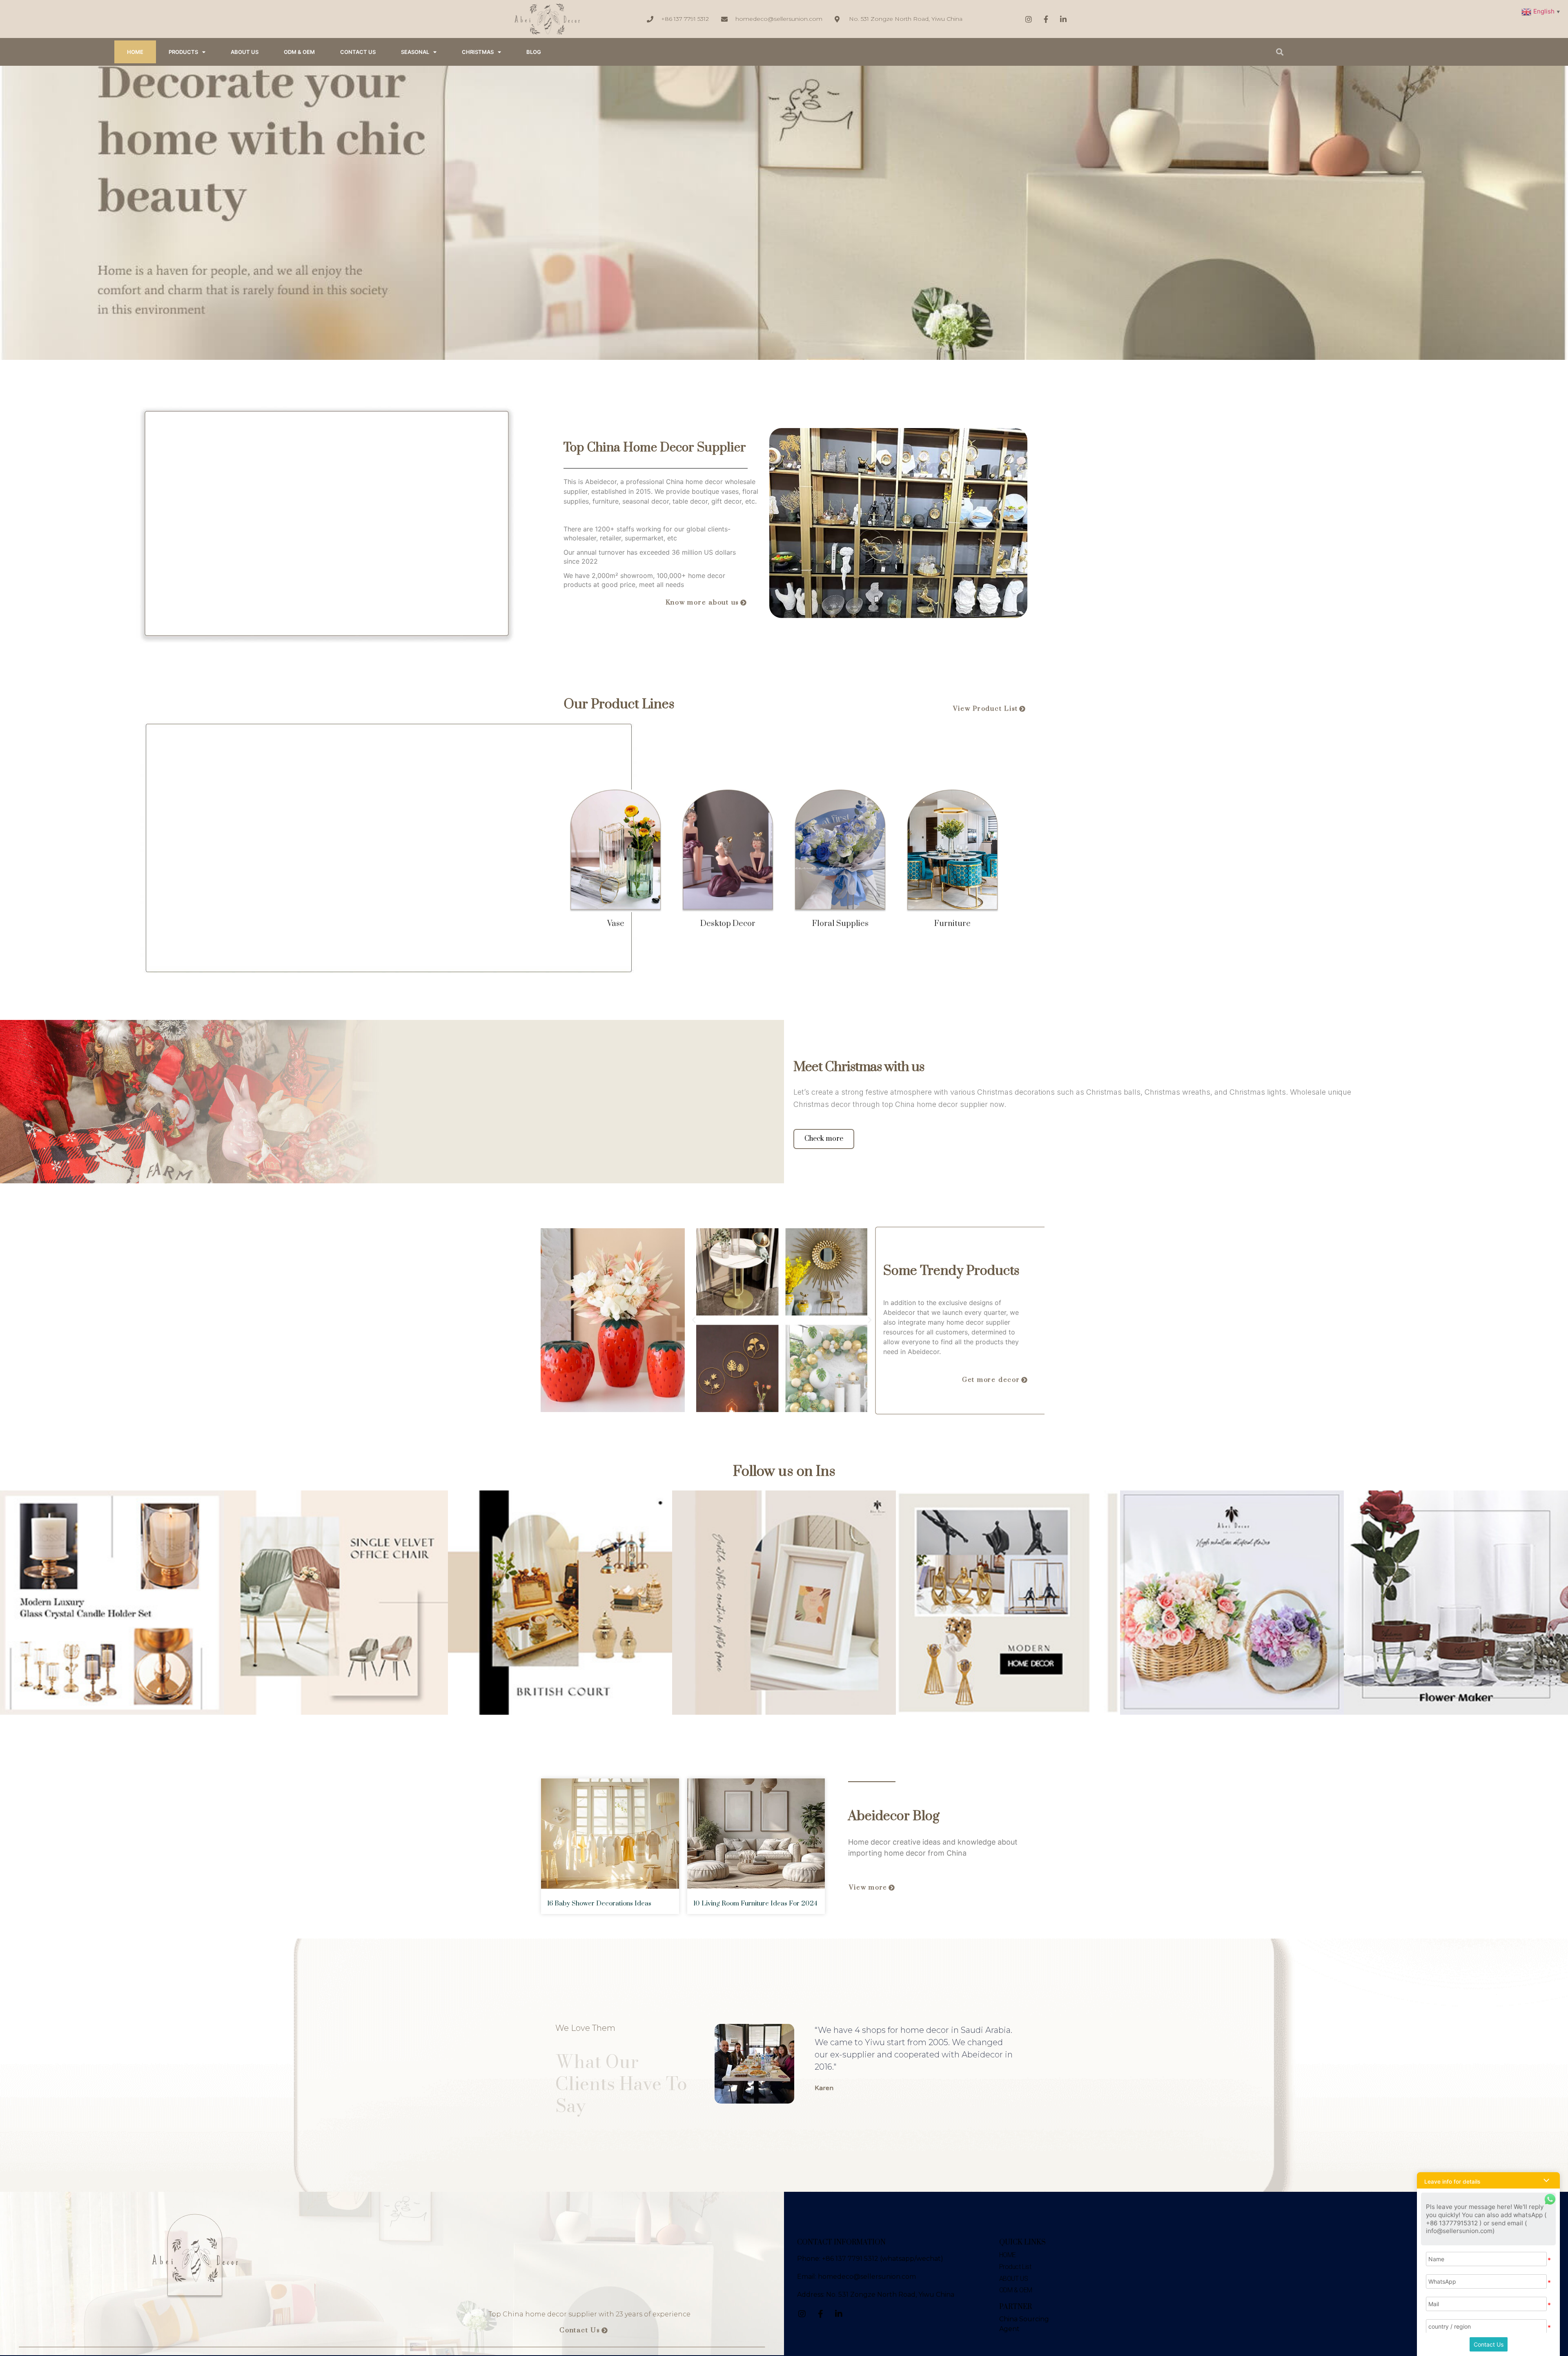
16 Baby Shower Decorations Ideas (599, 1903)
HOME (135, 52)
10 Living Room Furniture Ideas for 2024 (755, 1903)
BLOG (534, 52)
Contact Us (1489, 2344)
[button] (706, 603)
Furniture (952, 924)
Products (183, 52)
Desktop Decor (728, 924)
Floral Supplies (840, 924)
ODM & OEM (299, 52)
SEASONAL (415, 52)
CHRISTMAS (478, 52)
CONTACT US (358, 52)
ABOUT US (245, 52)
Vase (616, 924)
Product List (1015, 2267)
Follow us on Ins (784, 1472)
